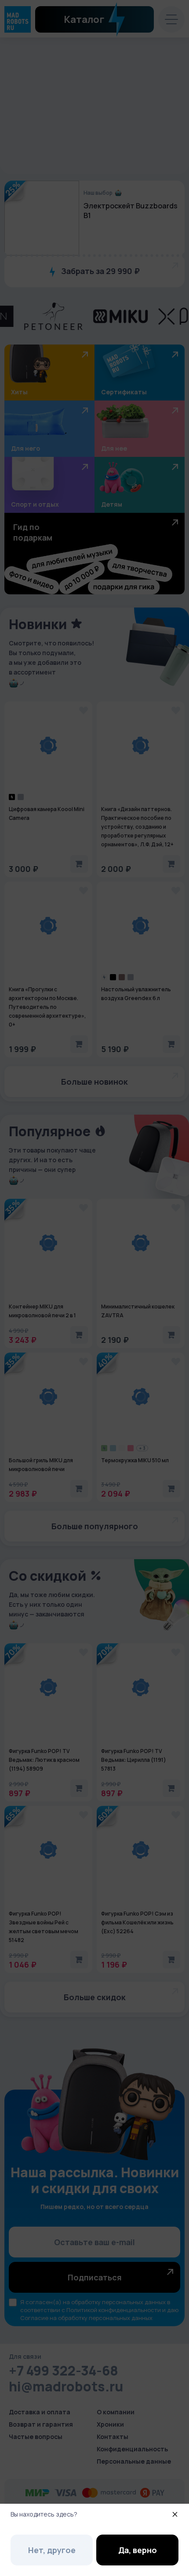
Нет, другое (52, 2550)
